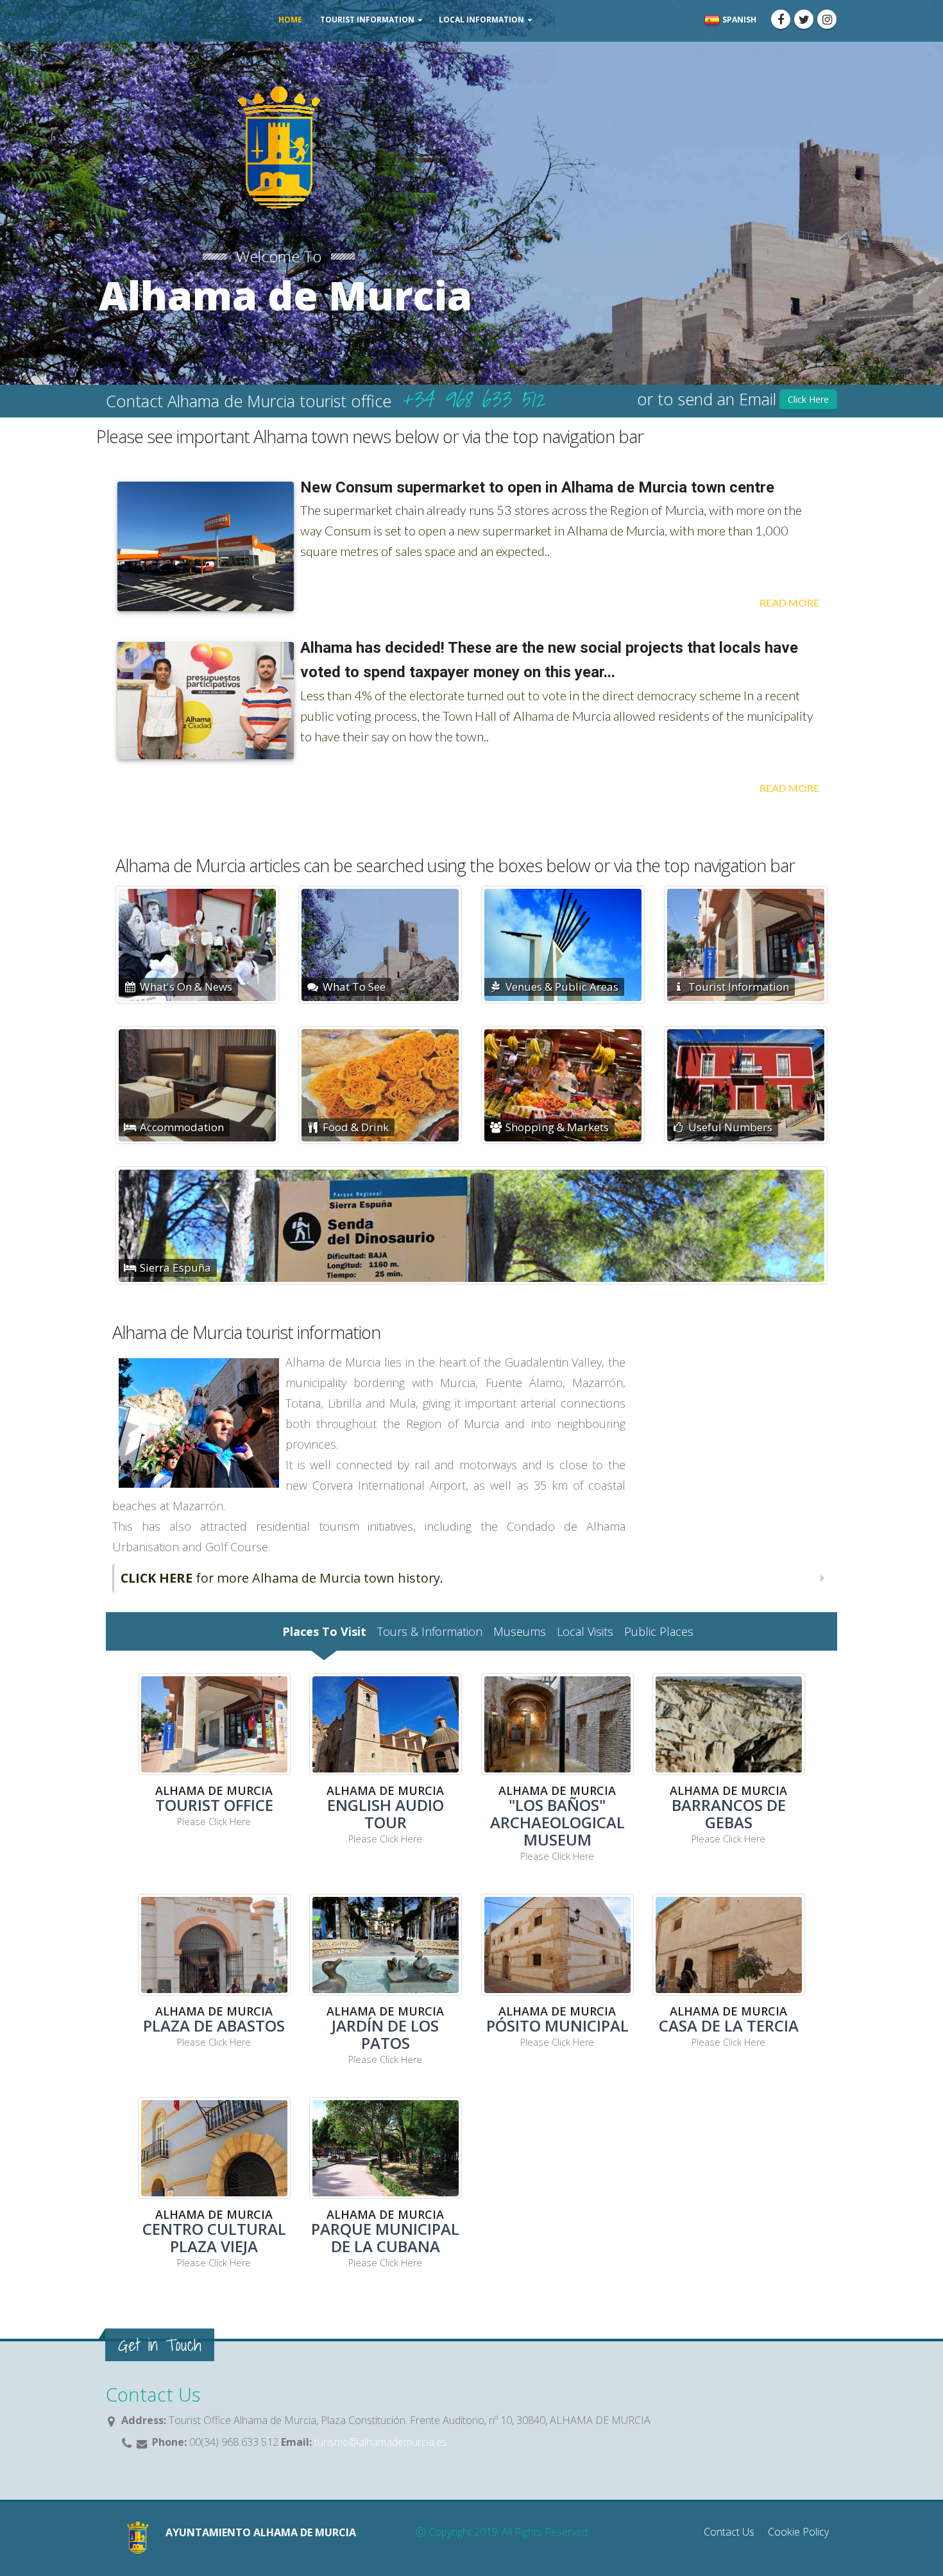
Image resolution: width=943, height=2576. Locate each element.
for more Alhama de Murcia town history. (282, 1578)
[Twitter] (804, 19)
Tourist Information (367, 20)
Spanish (738, 20)
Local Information (481, 20)
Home (290, 20)
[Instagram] (827, 19)
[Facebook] (781, 19)
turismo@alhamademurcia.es (379, 2442)
